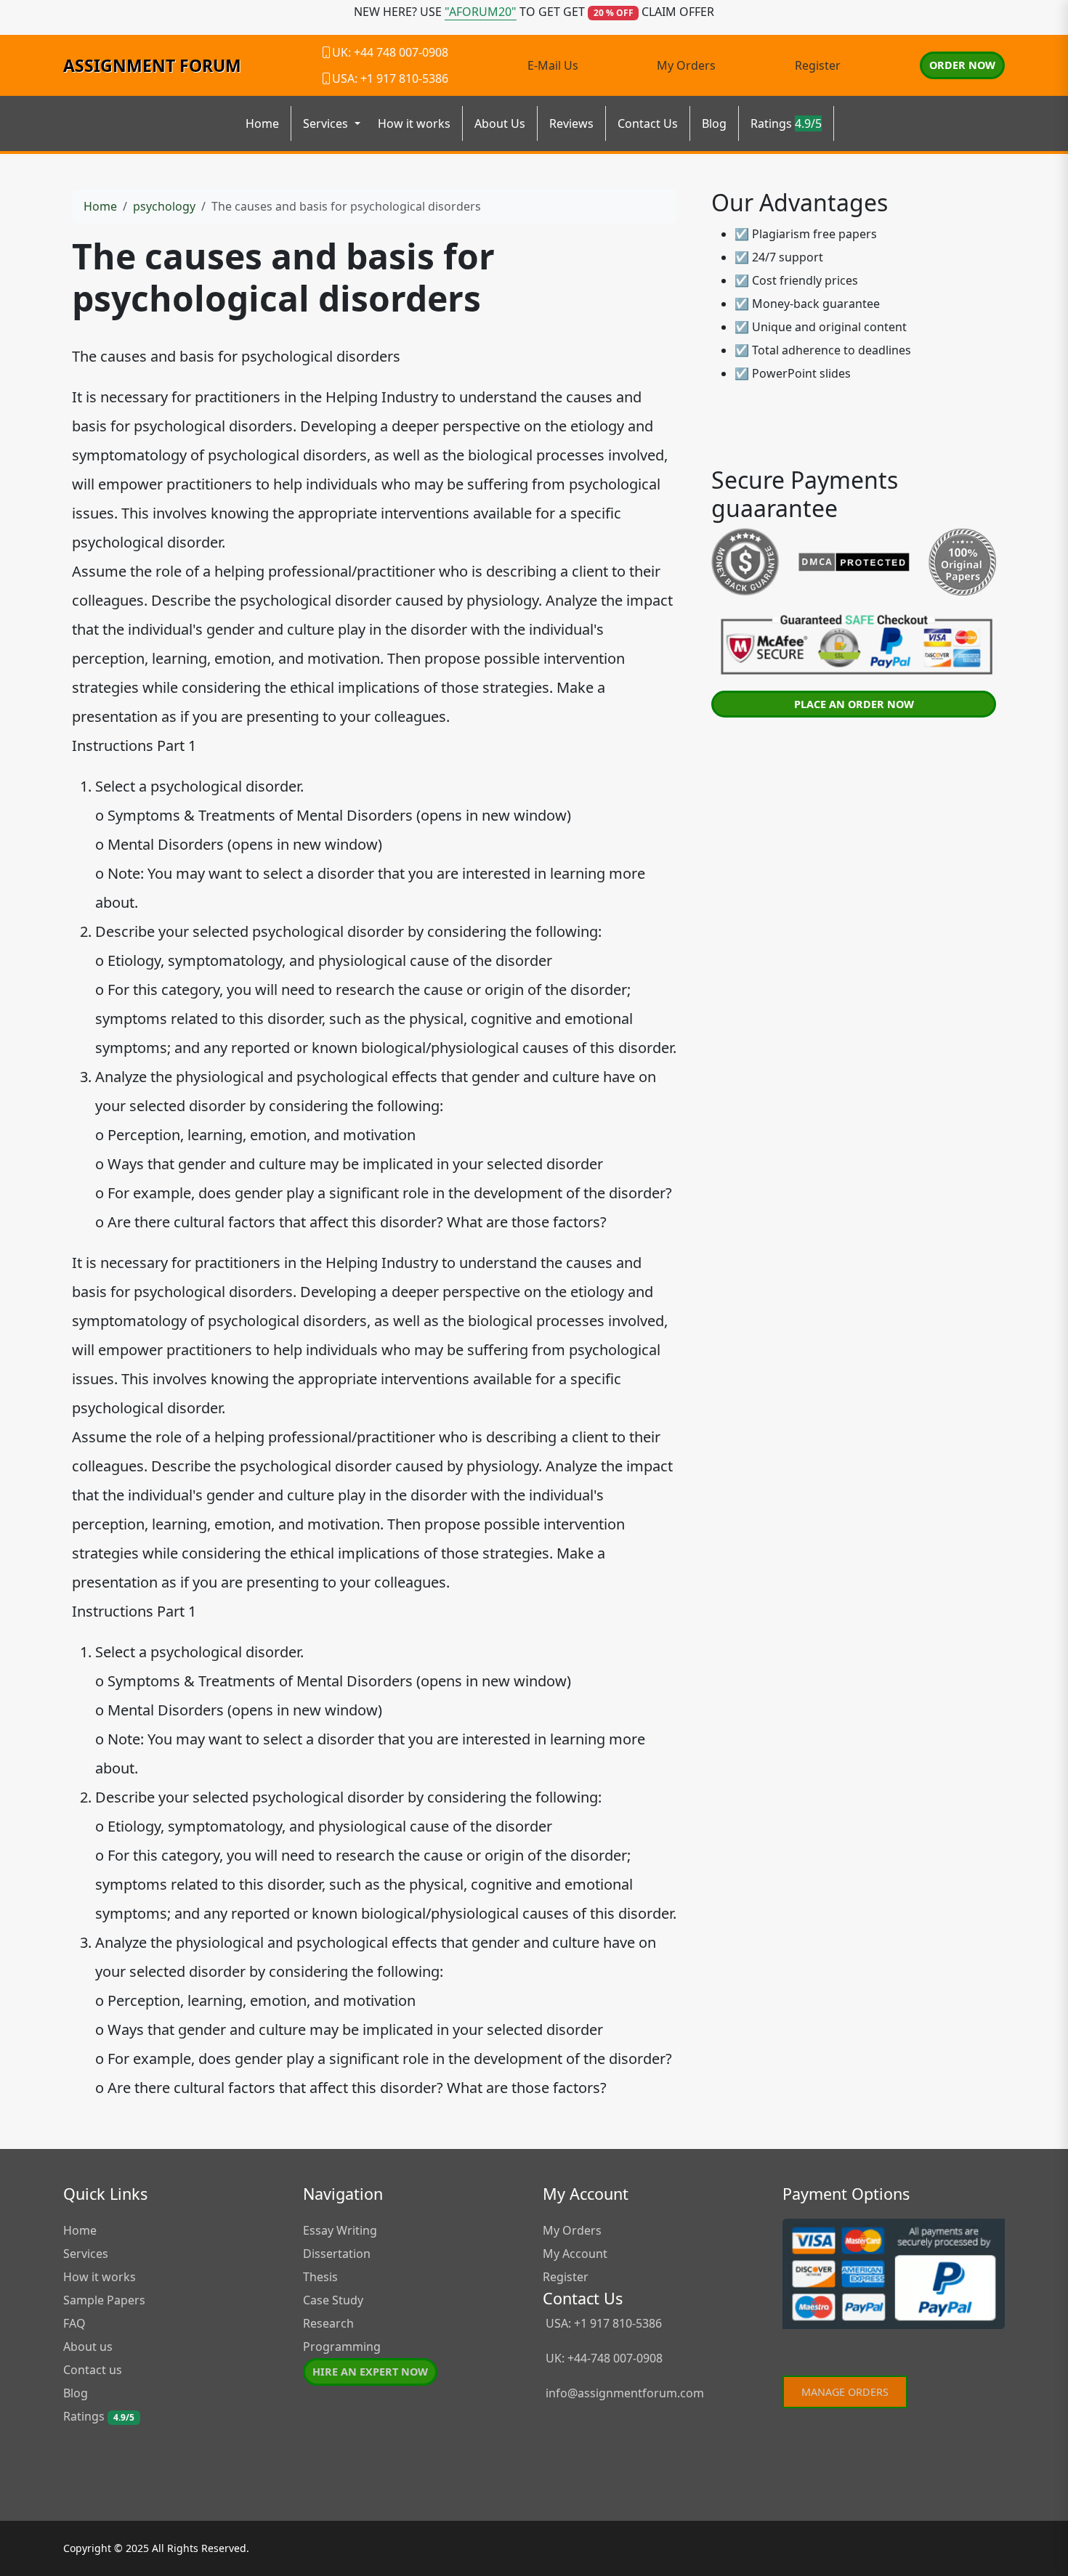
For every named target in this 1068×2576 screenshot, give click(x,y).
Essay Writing (340, 2230)
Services (86, 2254)
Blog (714, 123)
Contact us (93, 2370)
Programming (342, 2347)
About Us (500, 123)
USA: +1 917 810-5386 (602, 2323)
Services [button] (327, 123)
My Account (575, 2254)
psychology (164, 206)
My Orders (686, 65)
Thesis (320, 2277)
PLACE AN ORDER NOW (854, 704)
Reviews (571, 123)
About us (88, 2347)
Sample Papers (104, 2300)
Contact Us (648, 123)
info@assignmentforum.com (625, 2393)
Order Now (962, 65)
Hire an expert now (370, 2372)
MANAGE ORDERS (845, 2392)
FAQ (74, 2323)
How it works (414, 123)
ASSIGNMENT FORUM (152, 65)
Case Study (333, 2300)
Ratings (786, 123)
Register (818, 65)
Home (262, 123)
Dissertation (337, 2254)
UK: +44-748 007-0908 (603, 2358)
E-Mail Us (553, 65)
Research (328, 2323)
